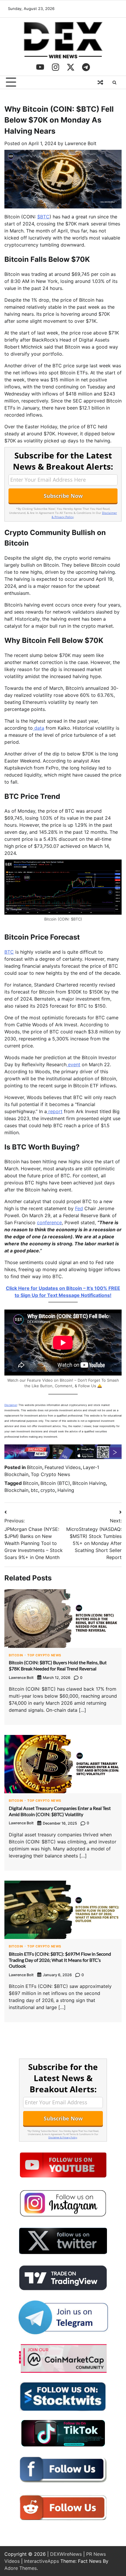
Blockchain (16, 1490)
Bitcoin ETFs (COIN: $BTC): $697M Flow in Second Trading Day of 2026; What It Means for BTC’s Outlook (60, 1960)
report (55, 1111)
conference (49, 1222)
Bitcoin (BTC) (55, 1483)
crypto (48, 1490)
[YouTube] (40, 67)
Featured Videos (63, 1467)
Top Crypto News (50, 1474)
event (73, 1064)
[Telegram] (86, 67)
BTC (9, 952)
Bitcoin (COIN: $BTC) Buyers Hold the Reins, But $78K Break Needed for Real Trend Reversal (58, 1665)
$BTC (43, 217)
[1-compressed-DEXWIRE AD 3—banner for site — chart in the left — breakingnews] (63, 1457)
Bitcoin (35, 1467)
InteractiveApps (41, 2561)
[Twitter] (71, 67)
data (39, 728)
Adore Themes (21, 2568)
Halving (66, 1490)
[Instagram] (55, 67)
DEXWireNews (66, 2554)
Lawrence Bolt (81, 143)
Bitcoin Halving (89, 1483)
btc (34, 1490)
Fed (79, 1208)
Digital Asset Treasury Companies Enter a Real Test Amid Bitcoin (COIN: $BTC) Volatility (60, 1811)
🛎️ (100, 1386)
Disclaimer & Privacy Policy (63, 2137)
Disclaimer (11, 1405)
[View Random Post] (100, 82)
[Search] (114, 82)
